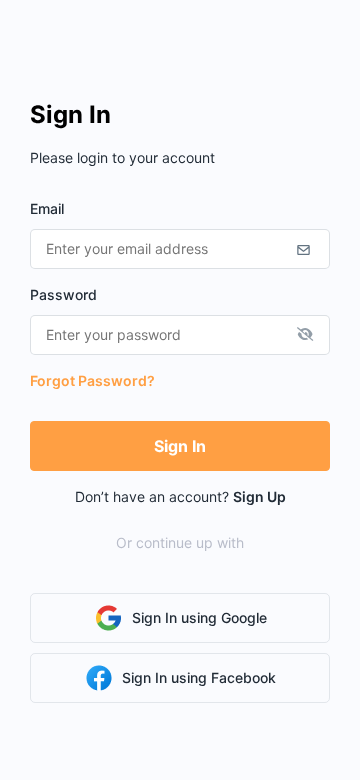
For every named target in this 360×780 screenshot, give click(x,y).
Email (47, 208)
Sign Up (259, 496)
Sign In (180, 446)
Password (63, 294)
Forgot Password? (92, 380)
